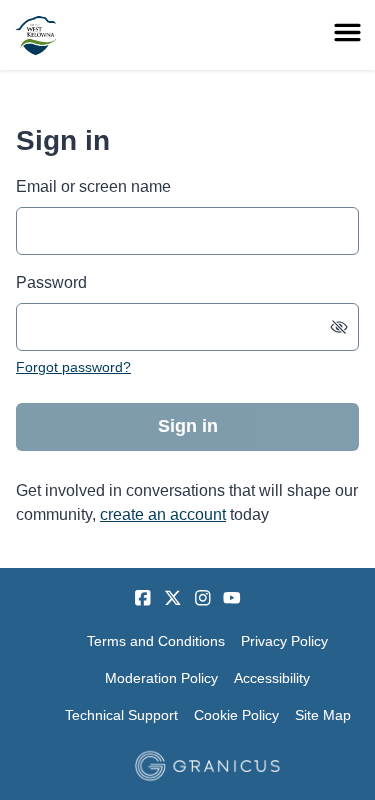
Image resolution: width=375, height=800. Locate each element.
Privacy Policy (284, 641)
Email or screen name (93, 186)
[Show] (339, 327)
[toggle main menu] (347, 32)
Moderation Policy (161, 678)
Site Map (323, 715)
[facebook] (143, 598)
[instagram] (203, 598)
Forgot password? (73, 367)
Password (51, 282)
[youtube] (232, 598)
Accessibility (272, 678)
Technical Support (121, 715)
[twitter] (173, 598)
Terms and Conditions (156, 641)
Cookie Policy (236, 715)
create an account (163, 514)
